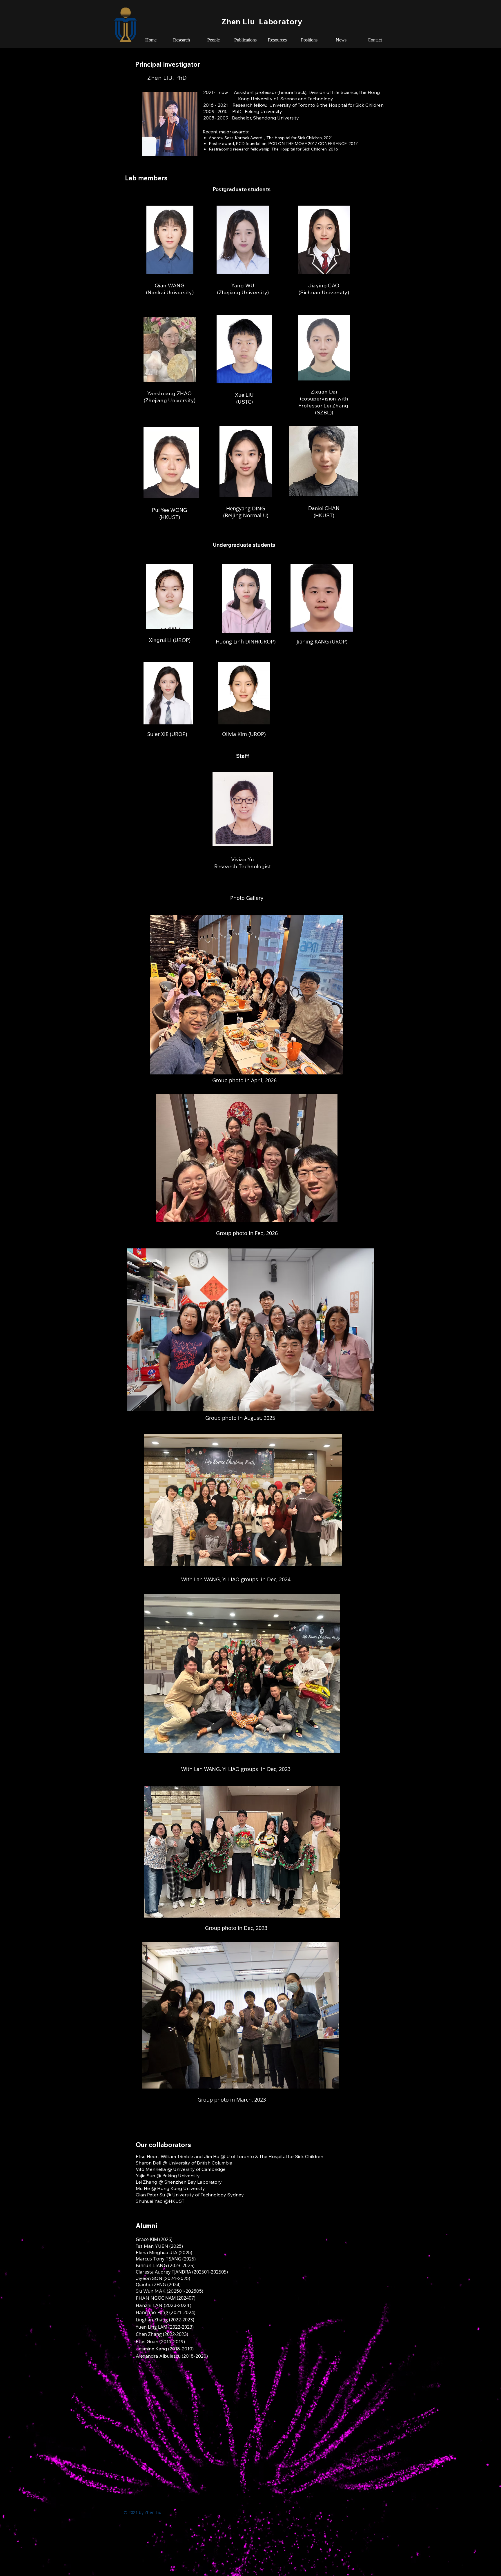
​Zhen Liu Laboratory (262, 21)
